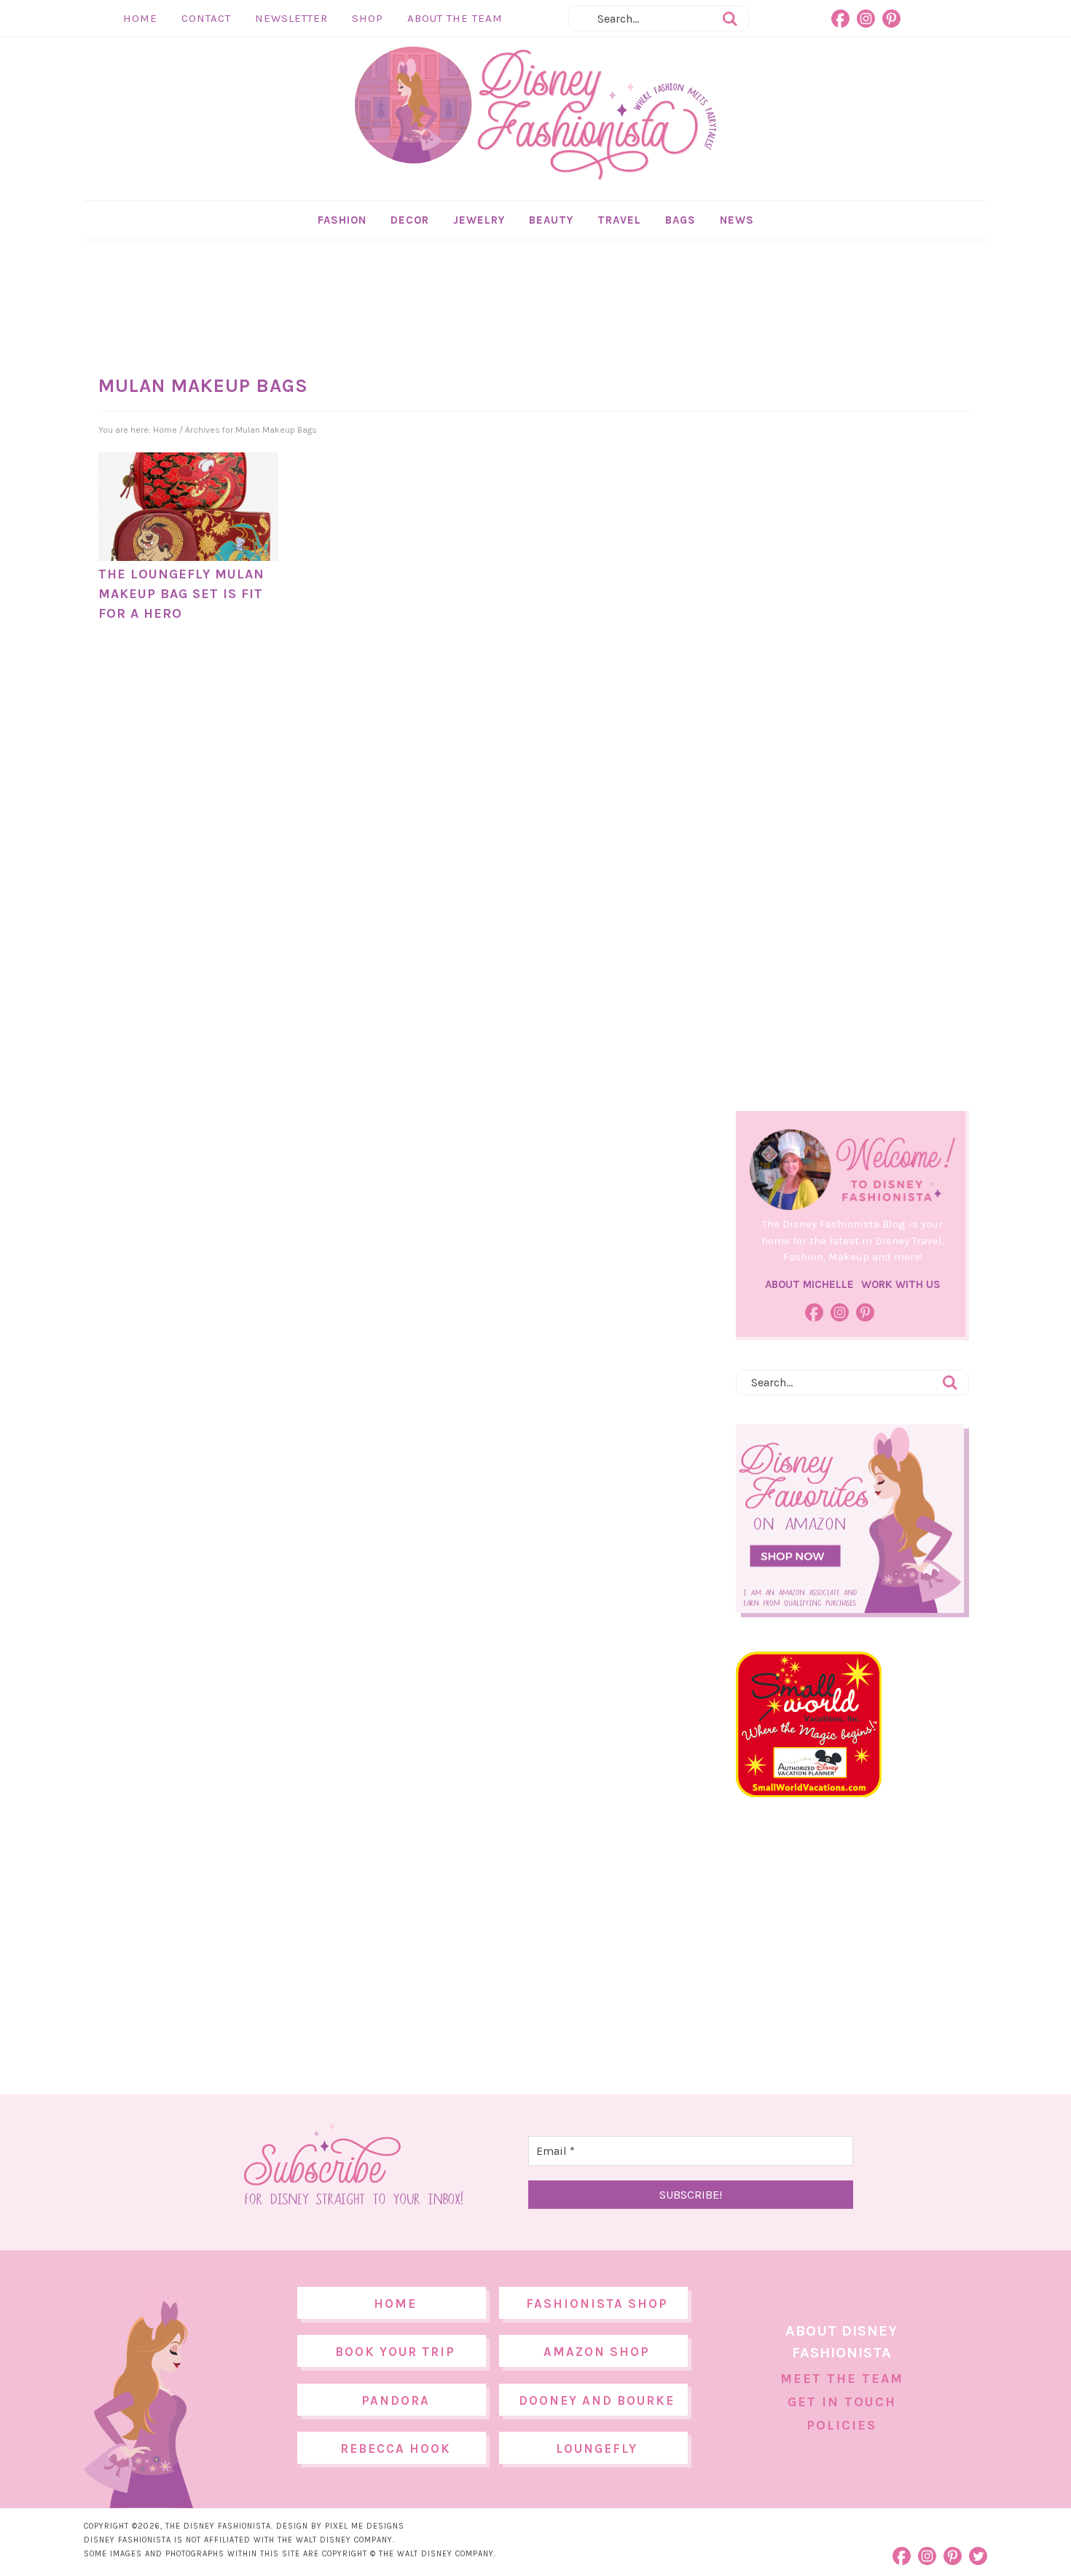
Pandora (396, 2400)
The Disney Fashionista (535, 114)
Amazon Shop (597, 2352)
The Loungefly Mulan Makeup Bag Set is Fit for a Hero (181, 594)
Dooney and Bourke (597, 2400)
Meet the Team (842, 2379)
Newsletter (291, 18)
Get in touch (842, 2402)
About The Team (455, 18)
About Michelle (809, 1284)
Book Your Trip (395, 2352)
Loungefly (597, 2449)
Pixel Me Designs (365, 2526)
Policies (841, 2425)
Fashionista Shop (597, 2304)
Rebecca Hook (396, 2449)
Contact (206, 18)
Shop (368, 18)
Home (140, 18)
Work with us (901, 1284)
